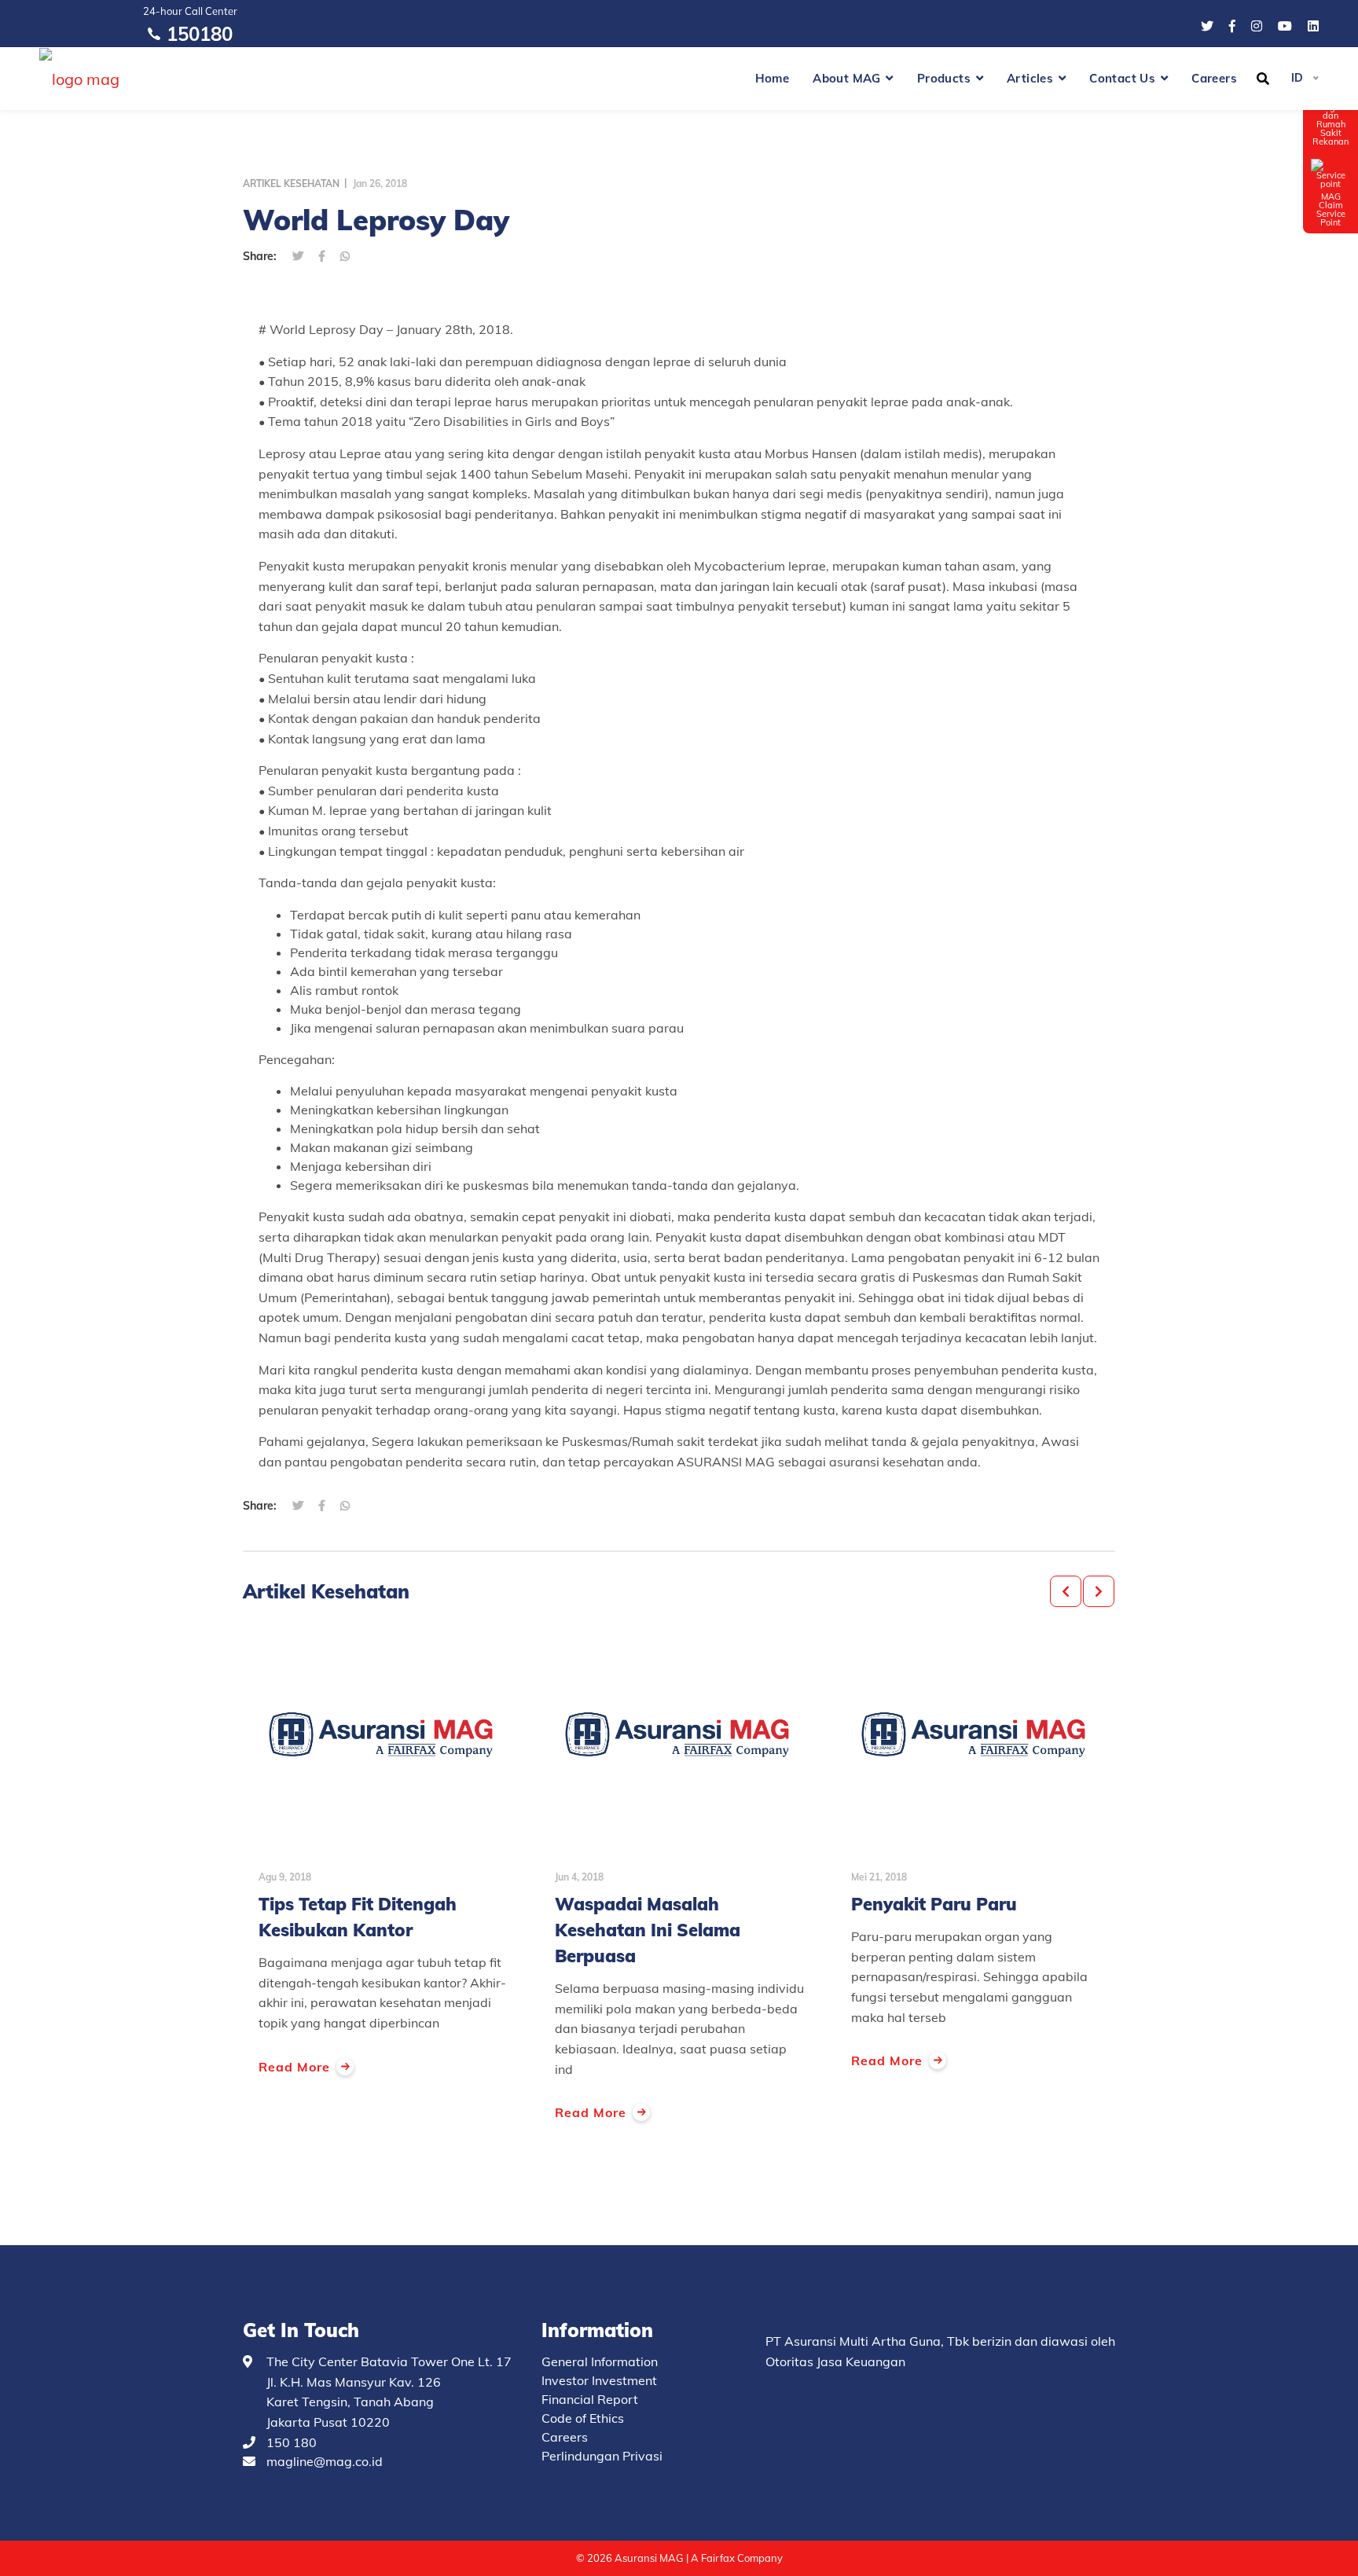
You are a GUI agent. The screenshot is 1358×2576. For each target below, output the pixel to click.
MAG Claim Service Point (1331, 209)
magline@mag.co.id (325, 2461)
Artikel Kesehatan (291, 183)
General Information (600, 2361)
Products (944, 78)
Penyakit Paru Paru (934, 1904)
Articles (1030, 78)
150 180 (292, 2442)
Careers (1214, 78)
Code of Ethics (583, 2418)
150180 (200, 34)
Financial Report (590, 2399)
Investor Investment (599, 2380)
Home (773, 78)
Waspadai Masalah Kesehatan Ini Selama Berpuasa (648, 1930)
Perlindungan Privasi (602, 2456)
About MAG (847, 78)
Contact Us (1122, 78)
